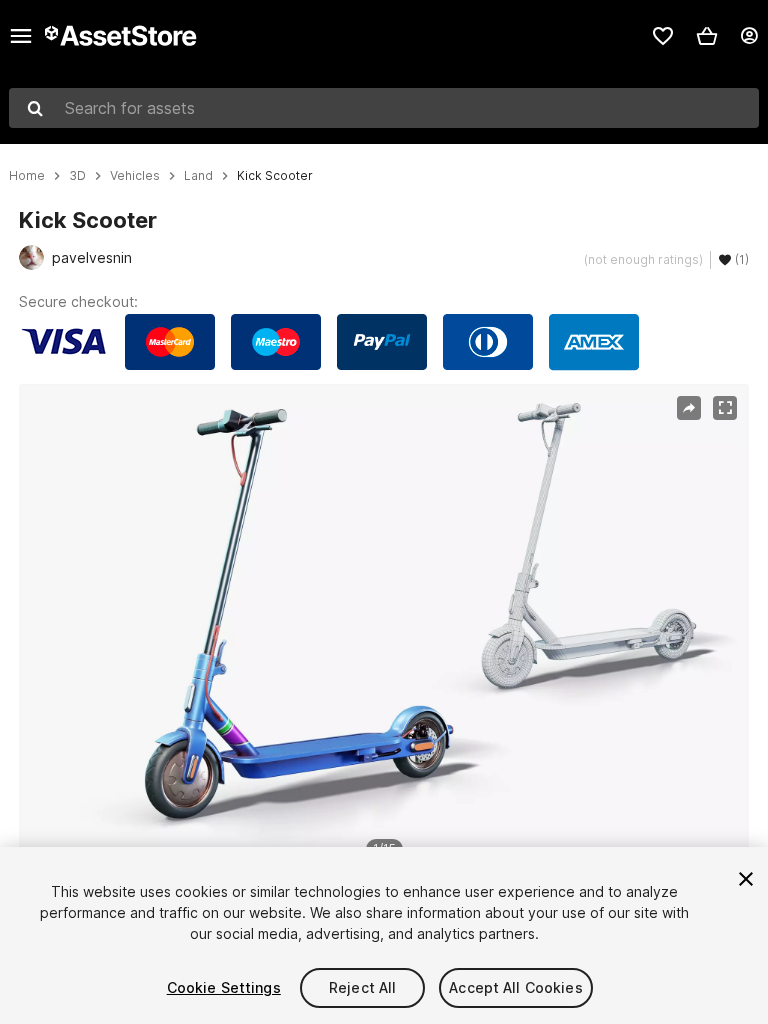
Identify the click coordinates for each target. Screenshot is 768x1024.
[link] (663, 36)
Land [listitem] (198, 176)
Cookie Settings (224, 987)
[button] (707, 36)
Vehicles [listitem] (135, 176)
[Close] (746, 879)
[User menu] (749, 36)
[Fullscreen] (725, 408)
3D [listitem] (77, 176)
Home (27, 176)
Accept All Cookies (516, 987)
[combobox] (384, 108)
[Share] (689, 408)
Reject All (362, 987)
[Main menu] (21, 36)
